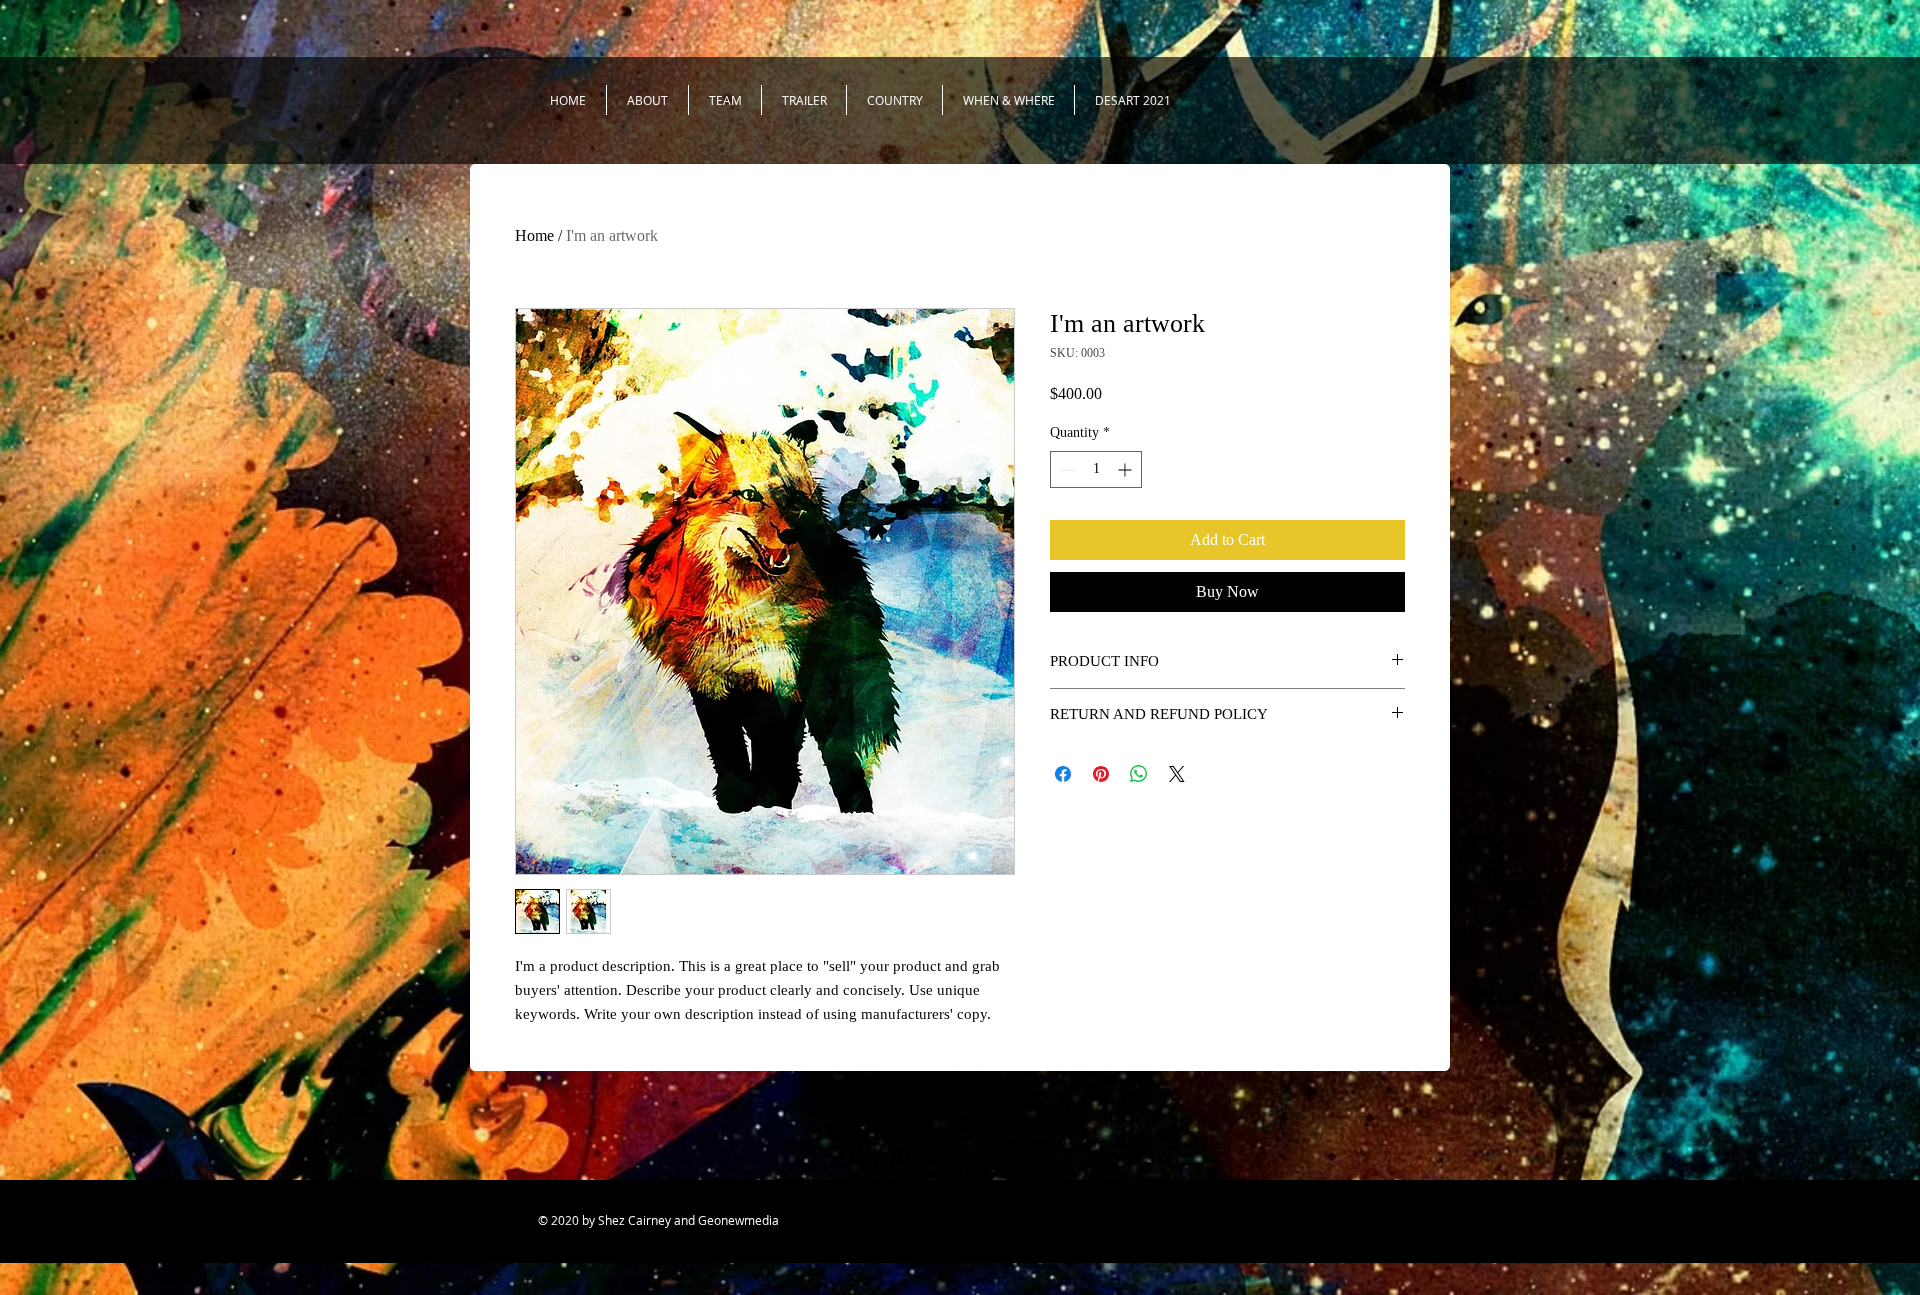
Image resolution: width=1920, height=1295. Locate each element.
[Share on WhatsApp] (1139, 774)
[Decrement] (1065, 469)
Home (534, 235)
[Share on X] (1177, 774)
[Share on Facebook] (1063, 774)
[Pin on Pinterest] (1101, 774)
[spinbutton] (1096, 469)
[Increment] (1126, 469)
